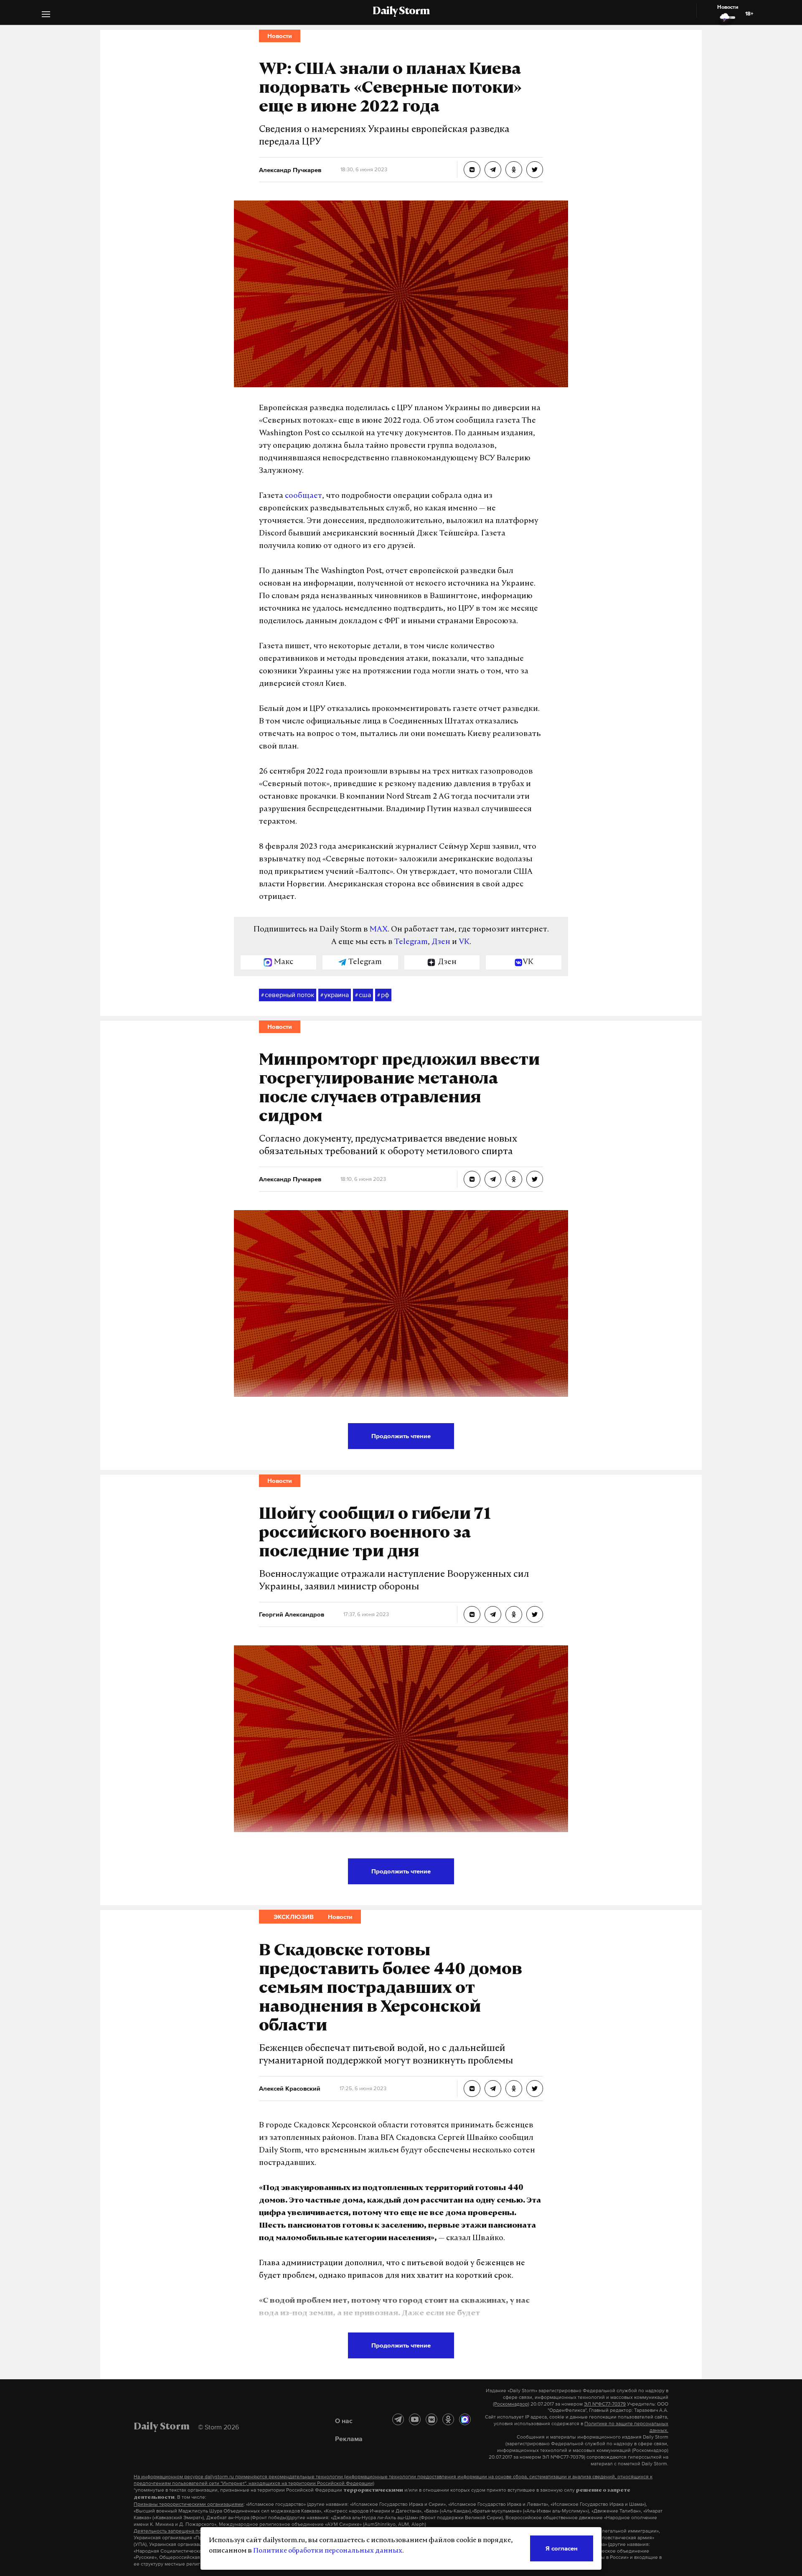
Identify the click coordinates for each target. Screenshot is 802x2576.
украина (335, 995)
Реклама (349, 2439)
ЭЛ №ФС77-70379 (605, 2404)
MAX (379, 930)
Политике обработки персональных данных (328, 2551)
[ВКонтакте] (431, 2419)
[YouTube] (415, 2419)
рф (383, 995)
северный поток (288, 995)
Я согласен (562, 2548)
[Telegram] (398, 2419)
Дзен (441, 942)
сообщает (303, 496)
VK (464, 942)
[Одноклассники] (448, 2419)
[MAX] (465, 2419)
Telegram (411, 942)
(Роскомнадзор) (511, 2404)
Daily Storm (401, 12)
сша (363, 995)
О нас (344, 2421)
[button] (46, 15)
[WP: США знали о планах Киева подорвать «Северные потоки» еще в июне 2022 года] (472, 170)
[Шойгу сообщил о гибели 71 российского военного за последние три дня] (472, 1614)
